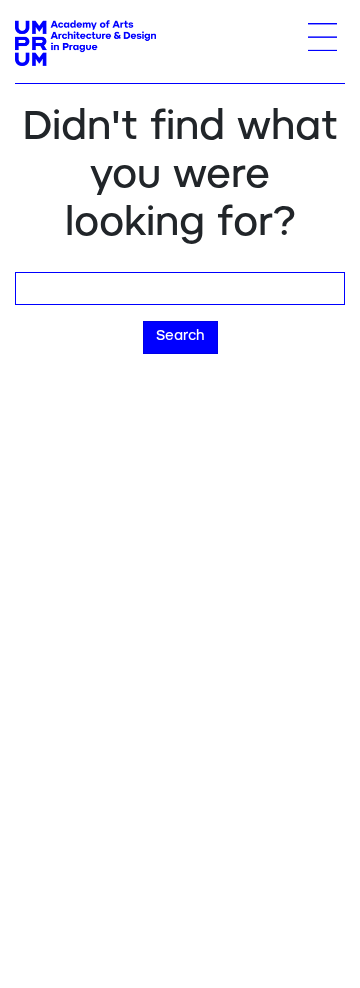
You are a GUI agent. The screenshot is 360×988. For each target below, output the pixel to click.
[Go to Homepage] (85, 43)
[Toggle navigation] (322, 37)
